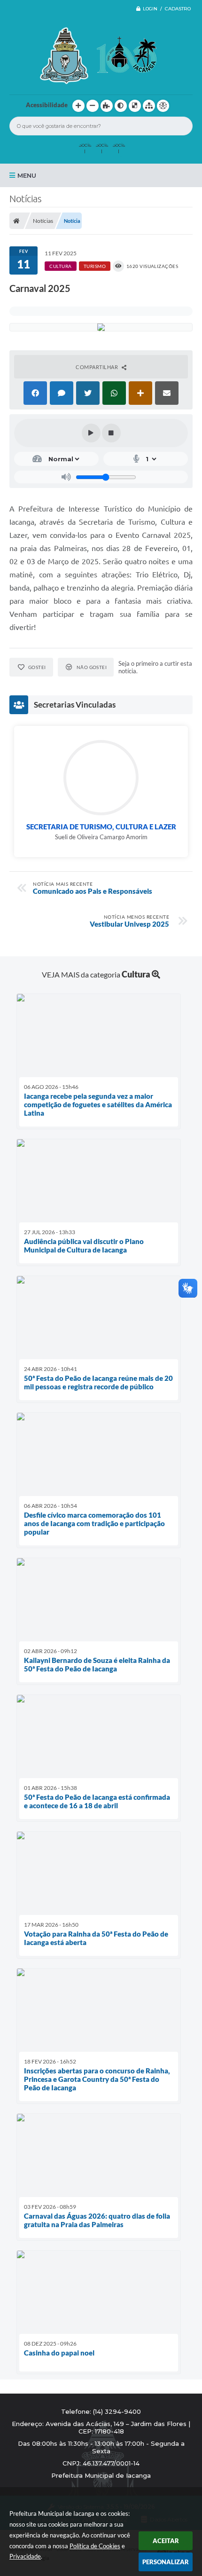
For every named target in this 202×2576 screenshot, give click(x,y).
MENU (27, 175)
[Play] (91, 433)
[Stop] (111, 433)
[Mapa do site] (149, 106)
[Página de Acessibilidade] (163, 106)
